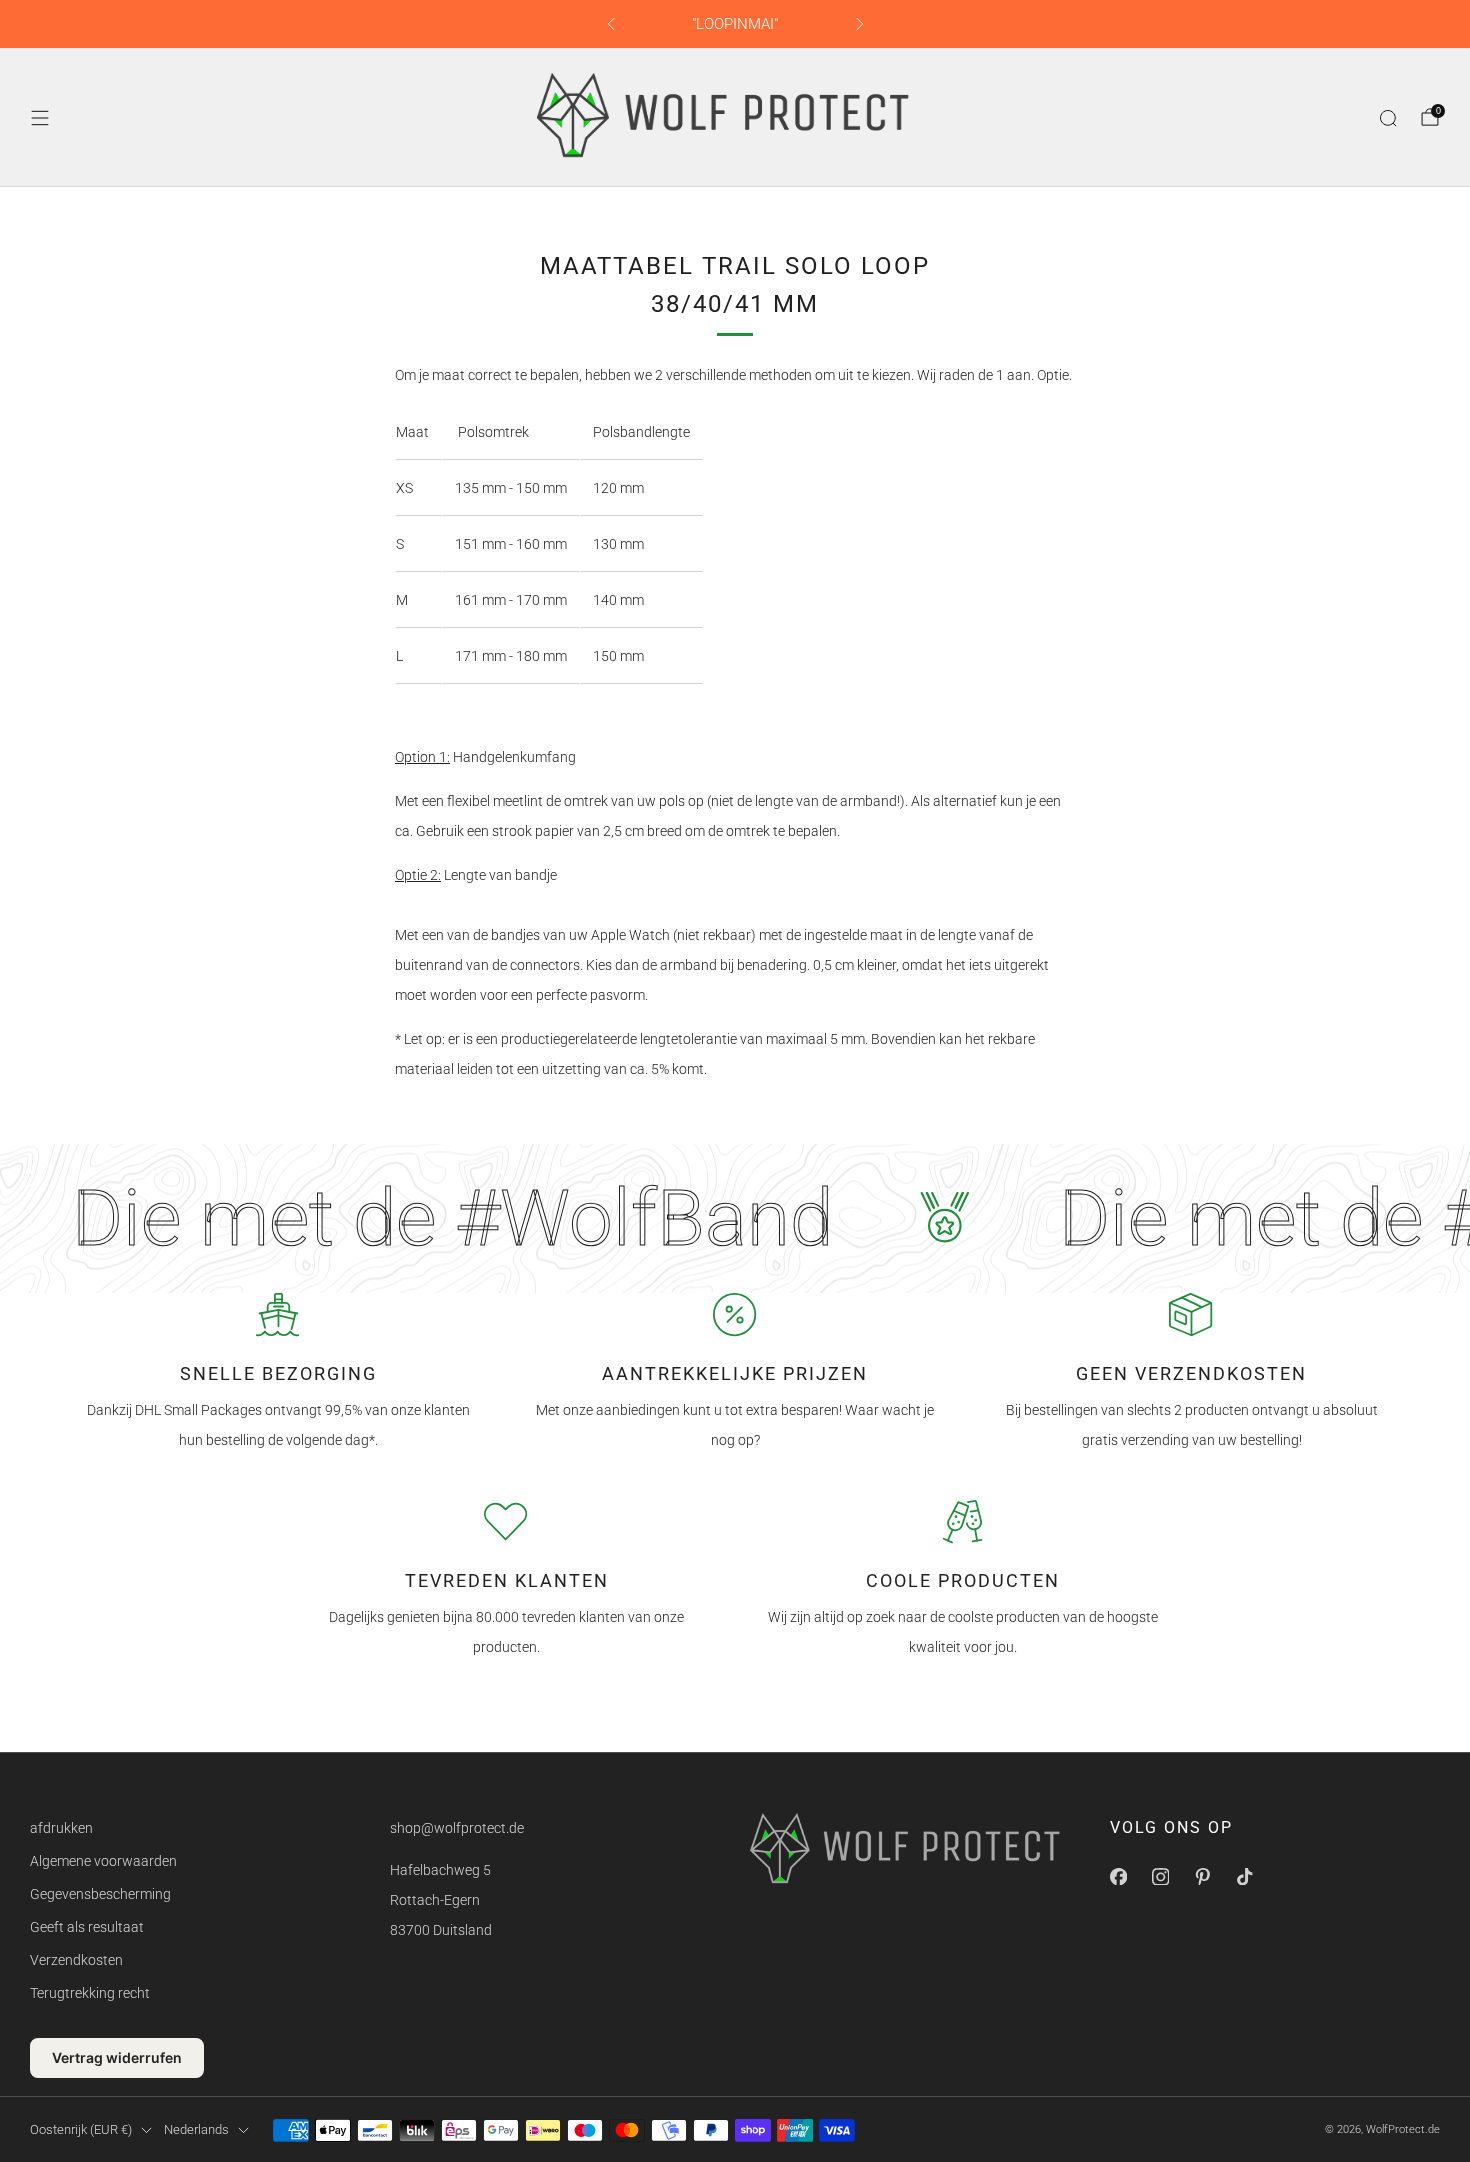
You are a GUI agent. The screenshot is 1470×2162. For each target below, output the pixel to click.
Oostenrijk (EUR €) (81, 2129)
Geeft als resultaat (87, 1927)
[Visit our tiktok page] (1244, 1876)
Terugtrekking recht (90, 1993)
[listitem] (735, 24)
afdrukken (61, 1828)
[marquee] (735, 1218)
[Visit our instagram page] (1160, 1876)
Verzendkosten (76, 1960)
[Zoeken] (1388, 118)
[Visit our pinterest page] (1202, 1876)
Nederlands (196, 2129)
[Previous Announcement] (611, 24)
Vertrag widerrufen (117, 2057)
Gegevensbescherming (100, 1894)
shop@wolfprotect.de (457, 1828)
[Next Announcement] (860, 24)
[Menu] (40, 118)
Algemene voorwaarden (103, 1861)
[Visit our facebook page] (1118, 1876)
